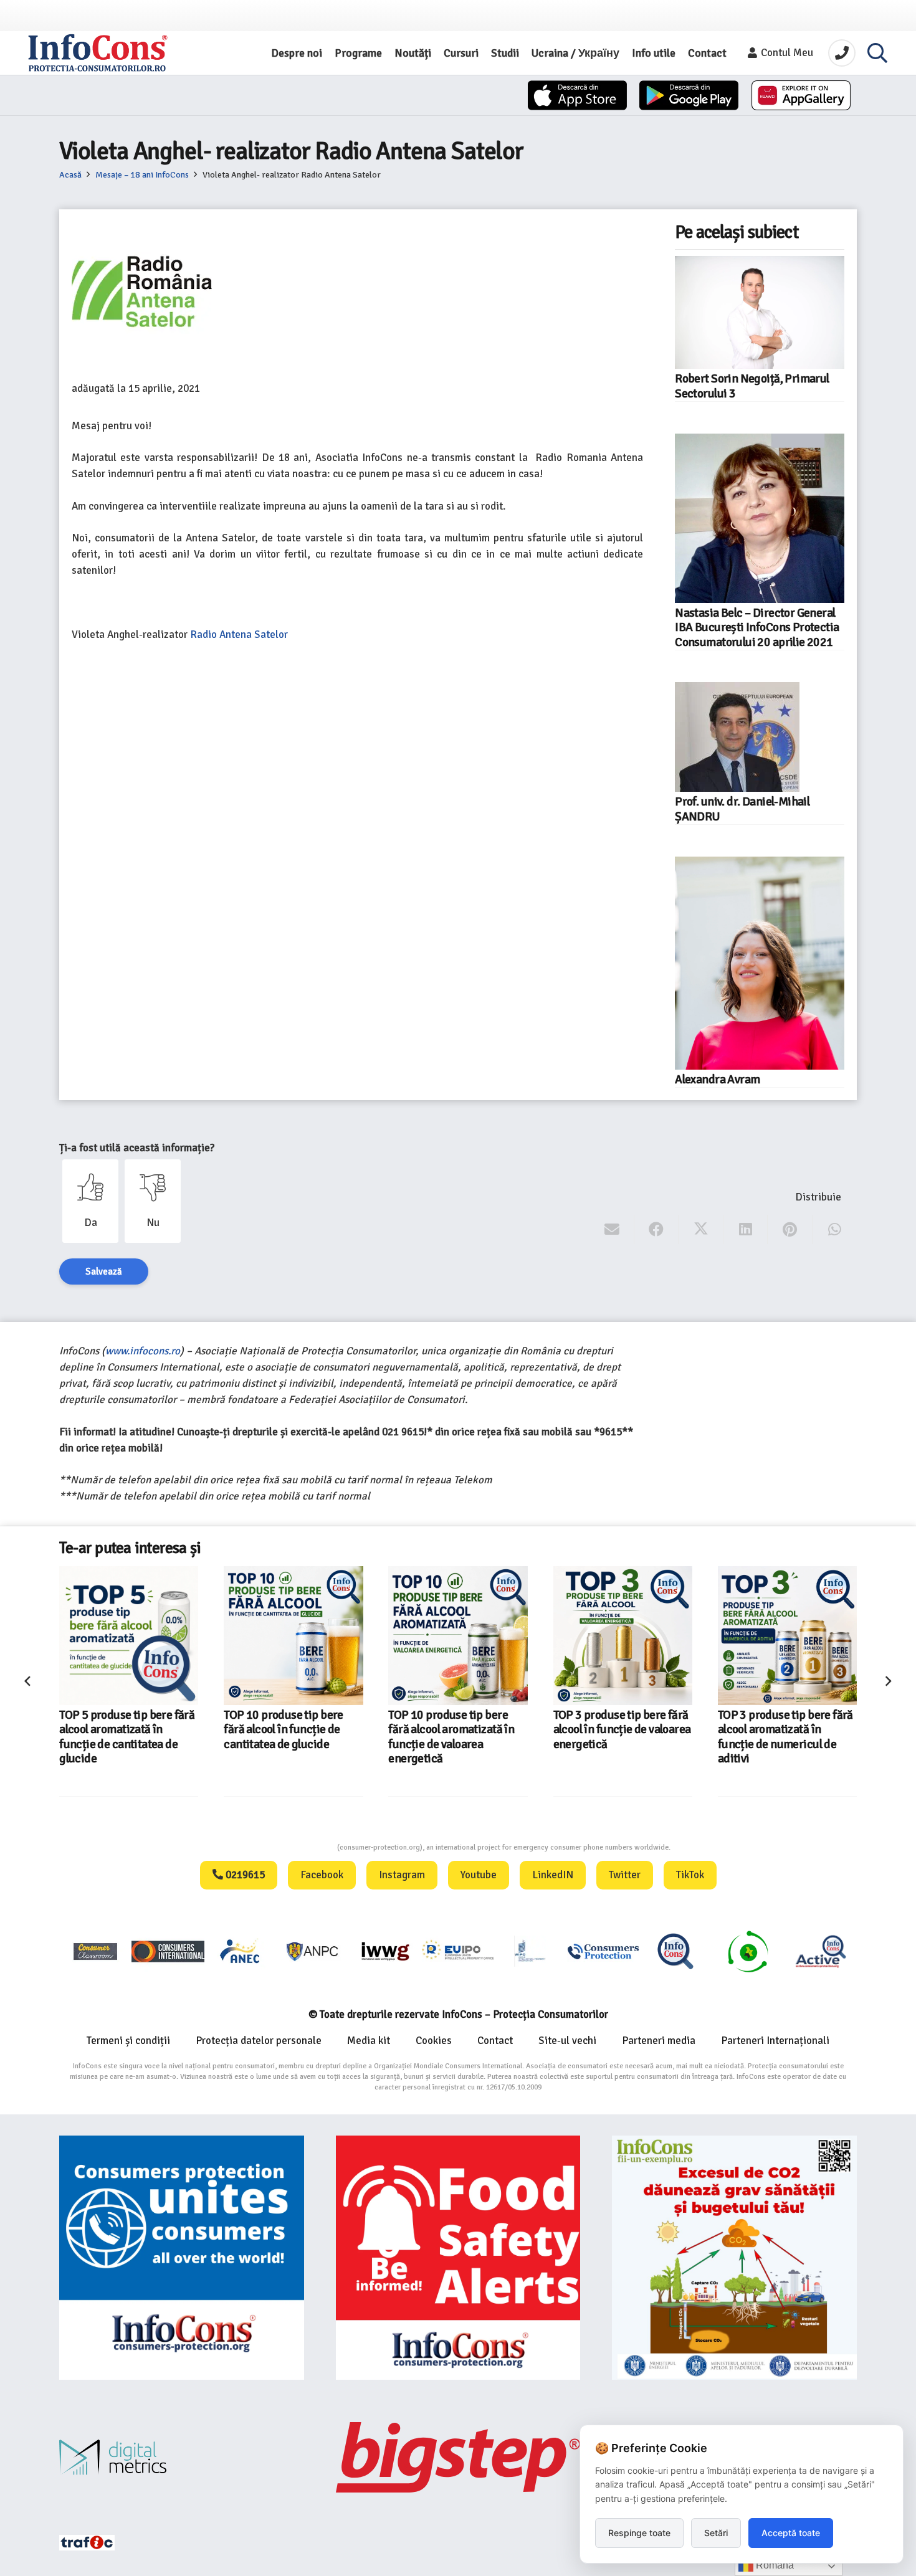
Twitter (625, 1875)
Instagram (402, 1875)
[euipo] (385, 1951)
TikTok (690, 1875)
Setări (716, 2533)
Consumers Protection (290, 1847)
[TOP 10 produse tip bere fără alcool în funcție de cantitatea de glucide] (293, 1636)
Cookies (434, 2041)
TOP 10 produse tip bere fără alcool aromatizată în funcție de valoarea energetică (451, 1737)
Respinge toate (639, 2533)
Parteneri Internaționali (775, 2041)
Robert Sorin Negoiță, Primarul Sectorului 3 (752, 386)
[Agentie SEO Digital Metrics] (182, 2457)
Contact (495, 2041)
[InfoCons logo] (98, 53)
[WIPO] (530, 1951)
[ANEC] (241, 1951)
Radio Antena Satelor (239, 634)
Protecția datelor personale (259, 2041)
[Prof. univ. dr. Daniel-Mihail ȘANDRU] (737, 737)
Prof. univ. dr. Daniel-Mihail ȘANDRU (742, 809)
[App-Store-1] (689, 95)
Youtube (479, 1875)
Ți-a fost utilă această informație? (137, 1148)
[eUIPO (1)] (603, 1951)
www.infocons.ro (143, 1351)
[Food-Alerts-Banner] (458, 2258)
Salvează (104, 1271)
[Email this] (612, 1230)
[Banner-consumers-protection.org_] (182, 2258)
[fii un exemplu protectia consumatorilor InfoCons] (734, 2258)
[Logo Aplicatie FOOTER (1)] (675, 1951)
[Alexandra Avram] (760, 963)
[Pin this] (790, 1230)
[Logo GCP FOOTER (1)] (748, 1951)
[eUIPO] (458, 1951)
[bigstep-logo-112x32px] (458, 2457)
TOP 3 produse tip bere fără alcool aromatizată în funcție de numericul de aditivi (785, 1737)
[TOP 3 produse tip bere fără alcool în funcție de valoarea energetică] (623, 1636)
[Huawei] (801, 95)
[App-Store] (577, 95)
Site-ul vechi (567, 2041)
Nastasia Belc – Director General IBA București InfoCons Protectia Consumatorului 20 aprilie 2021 (757, 628)
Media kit (369, 2041)
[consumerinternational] (168, 1951)
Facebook (322, 1875)
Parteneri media (659, 2041)
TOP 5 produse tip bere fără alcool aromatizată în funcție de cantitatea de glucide (127, 1737)
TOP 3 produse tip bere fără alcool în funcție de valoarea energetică (622, 1730)
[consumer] (95, 1951)
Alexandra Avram (717, 1080)
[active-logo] (821, 1951)
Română (774, 2565)
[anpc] (313, 1951)
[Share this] (656, 1230)
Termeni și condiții (128, 2041)
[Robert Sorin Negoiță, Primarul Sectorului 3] (760, 312)
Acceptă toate (791, 2533)
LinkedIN (553, 1875)
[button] (877, 53)
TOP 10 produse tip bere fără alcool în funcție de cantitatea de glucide (284, 1730)
